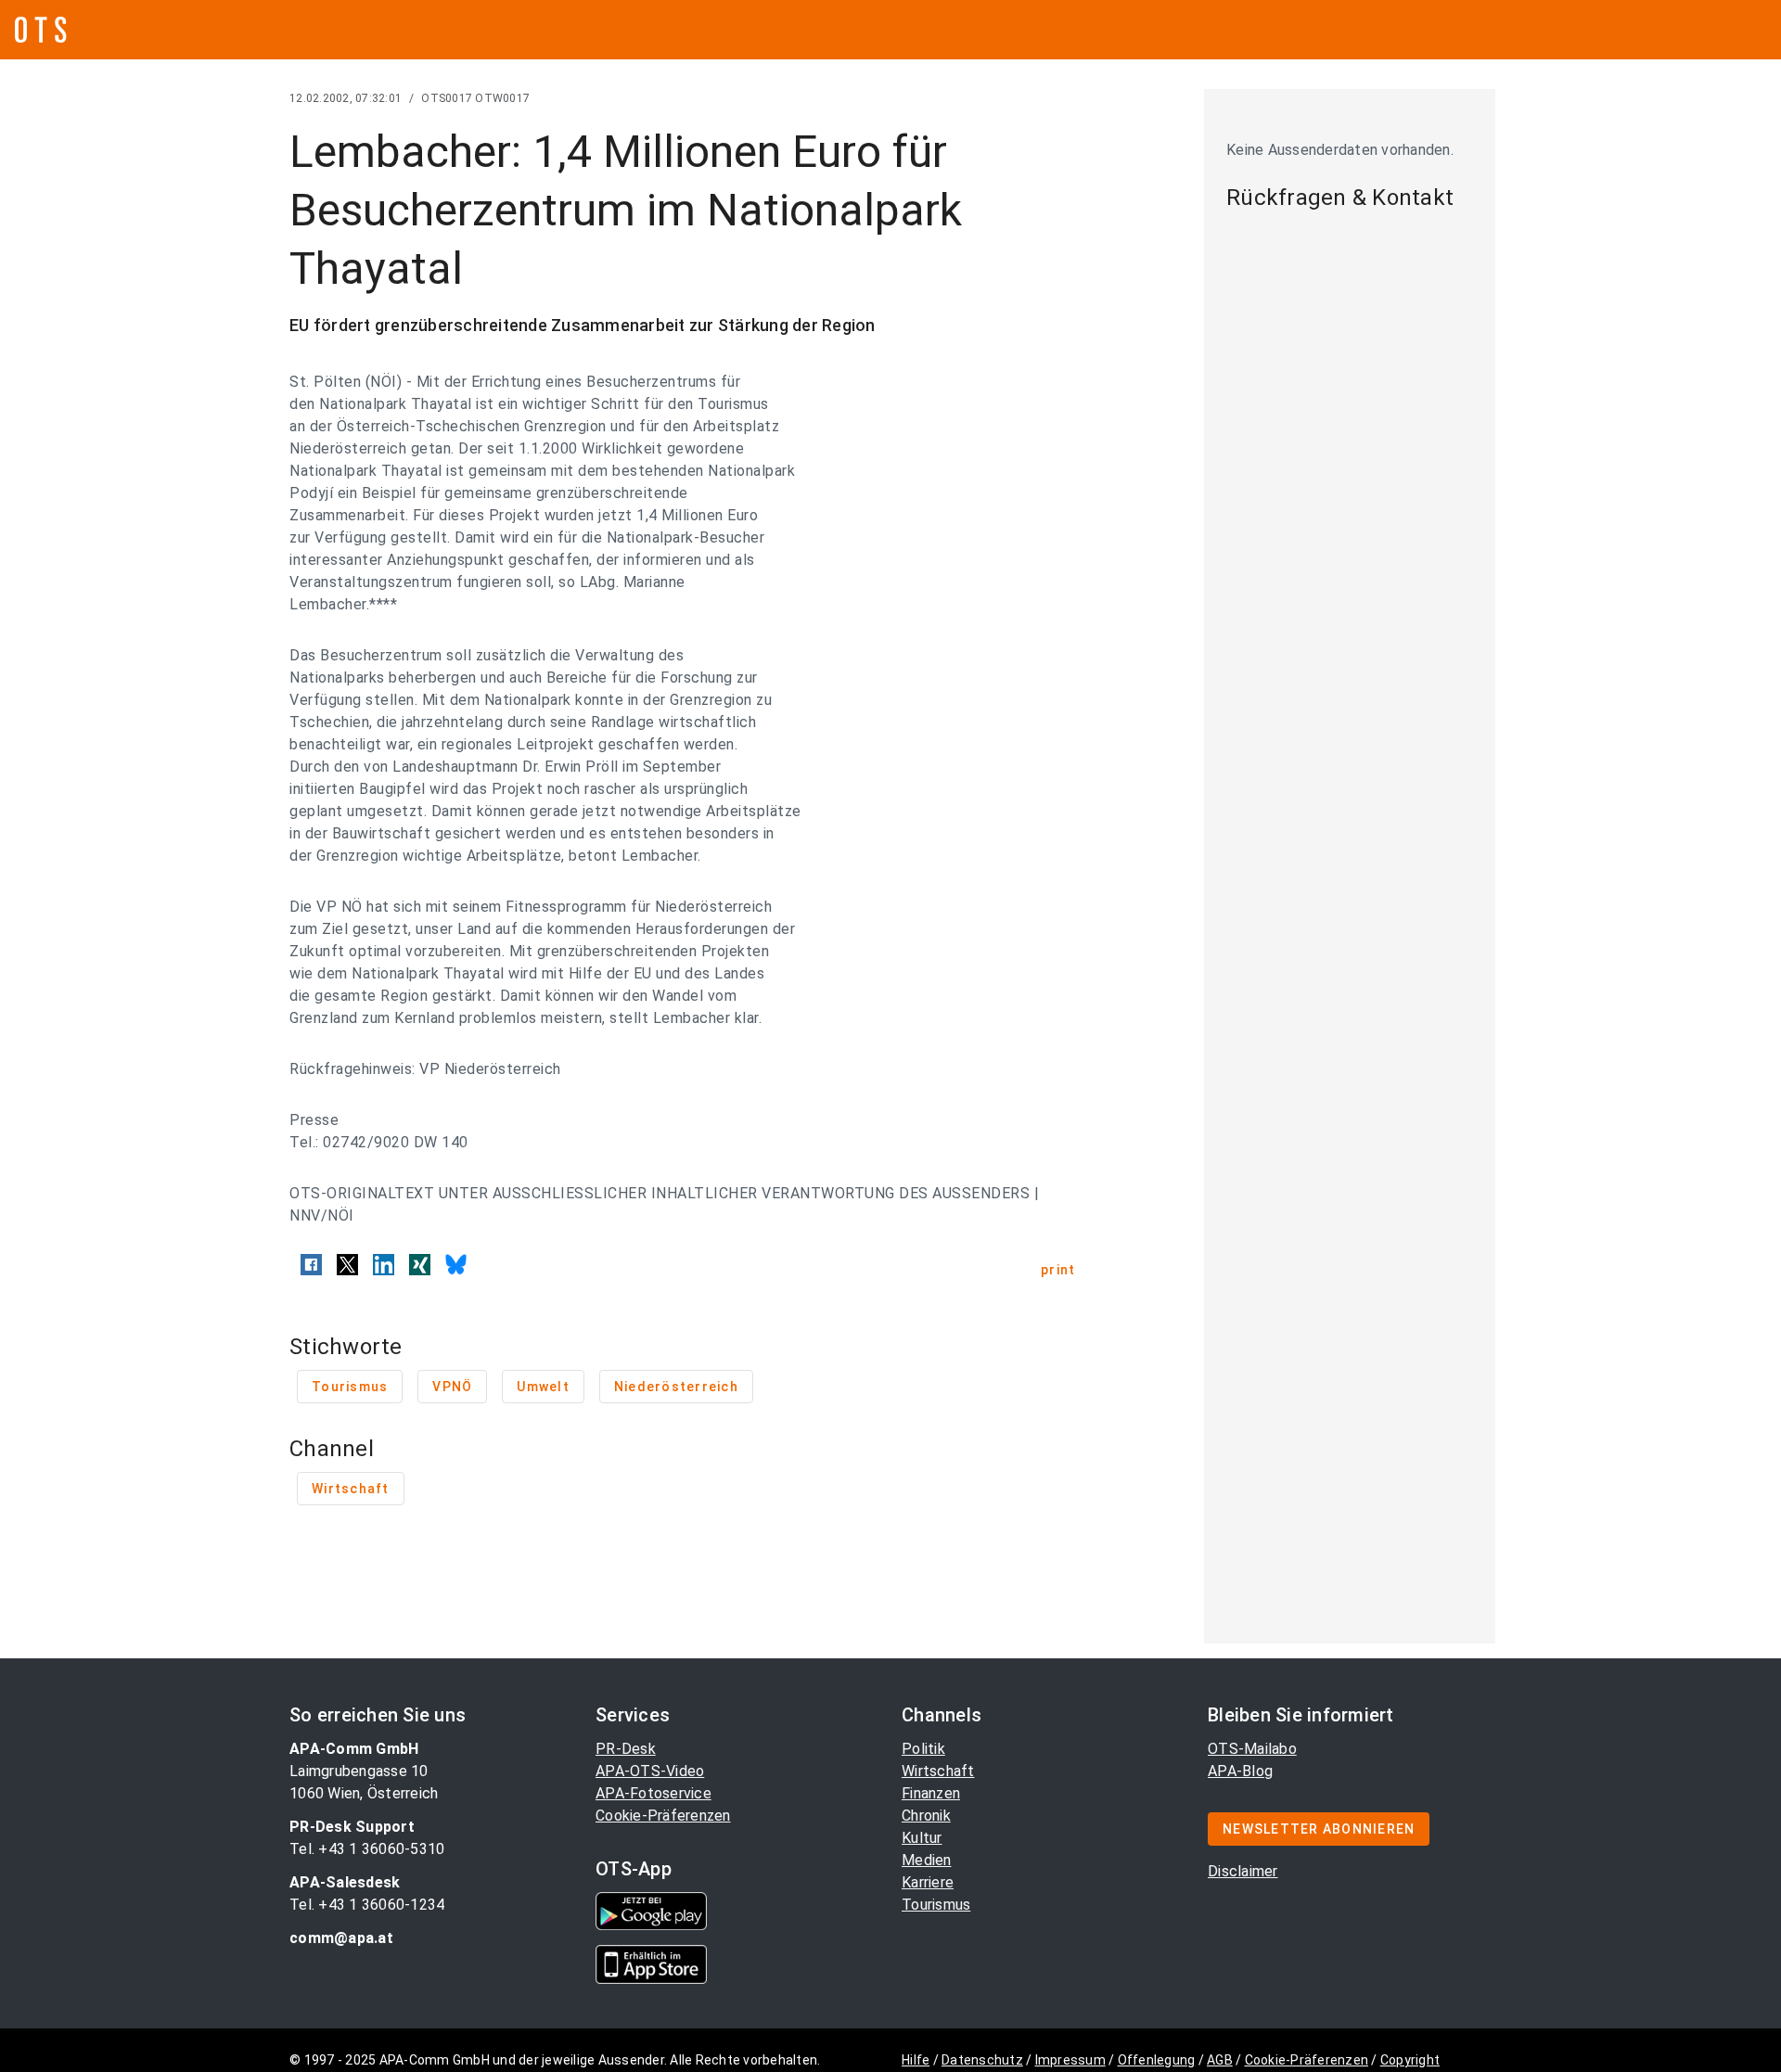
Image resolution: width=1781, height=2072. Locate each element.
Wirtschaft (938, 1771)
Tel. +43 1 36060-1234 (367, 1905)
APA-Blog (1240, 1771)
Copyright (1410, 2060)
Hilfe (916, 2060)
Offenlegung (1157, 2060)
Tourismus (936, 1905)
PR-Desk (626, 1749)
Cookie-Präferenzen (663, 1816)
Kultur (922, 1838)
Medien (927, 1860)
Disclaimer (1243, 1871)
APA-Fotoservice (653, 1793)
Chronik (926, 1816)
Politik (923, 1749)
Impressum (1070, 2060)
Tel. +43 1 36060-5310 (367, 1849)
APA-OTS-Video (650, 1771)
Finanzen (931, 1793)
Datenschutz (982, 2060)
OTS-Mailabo (1252, 1749)
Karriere (928, 1882)
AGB (1220, 2060)
